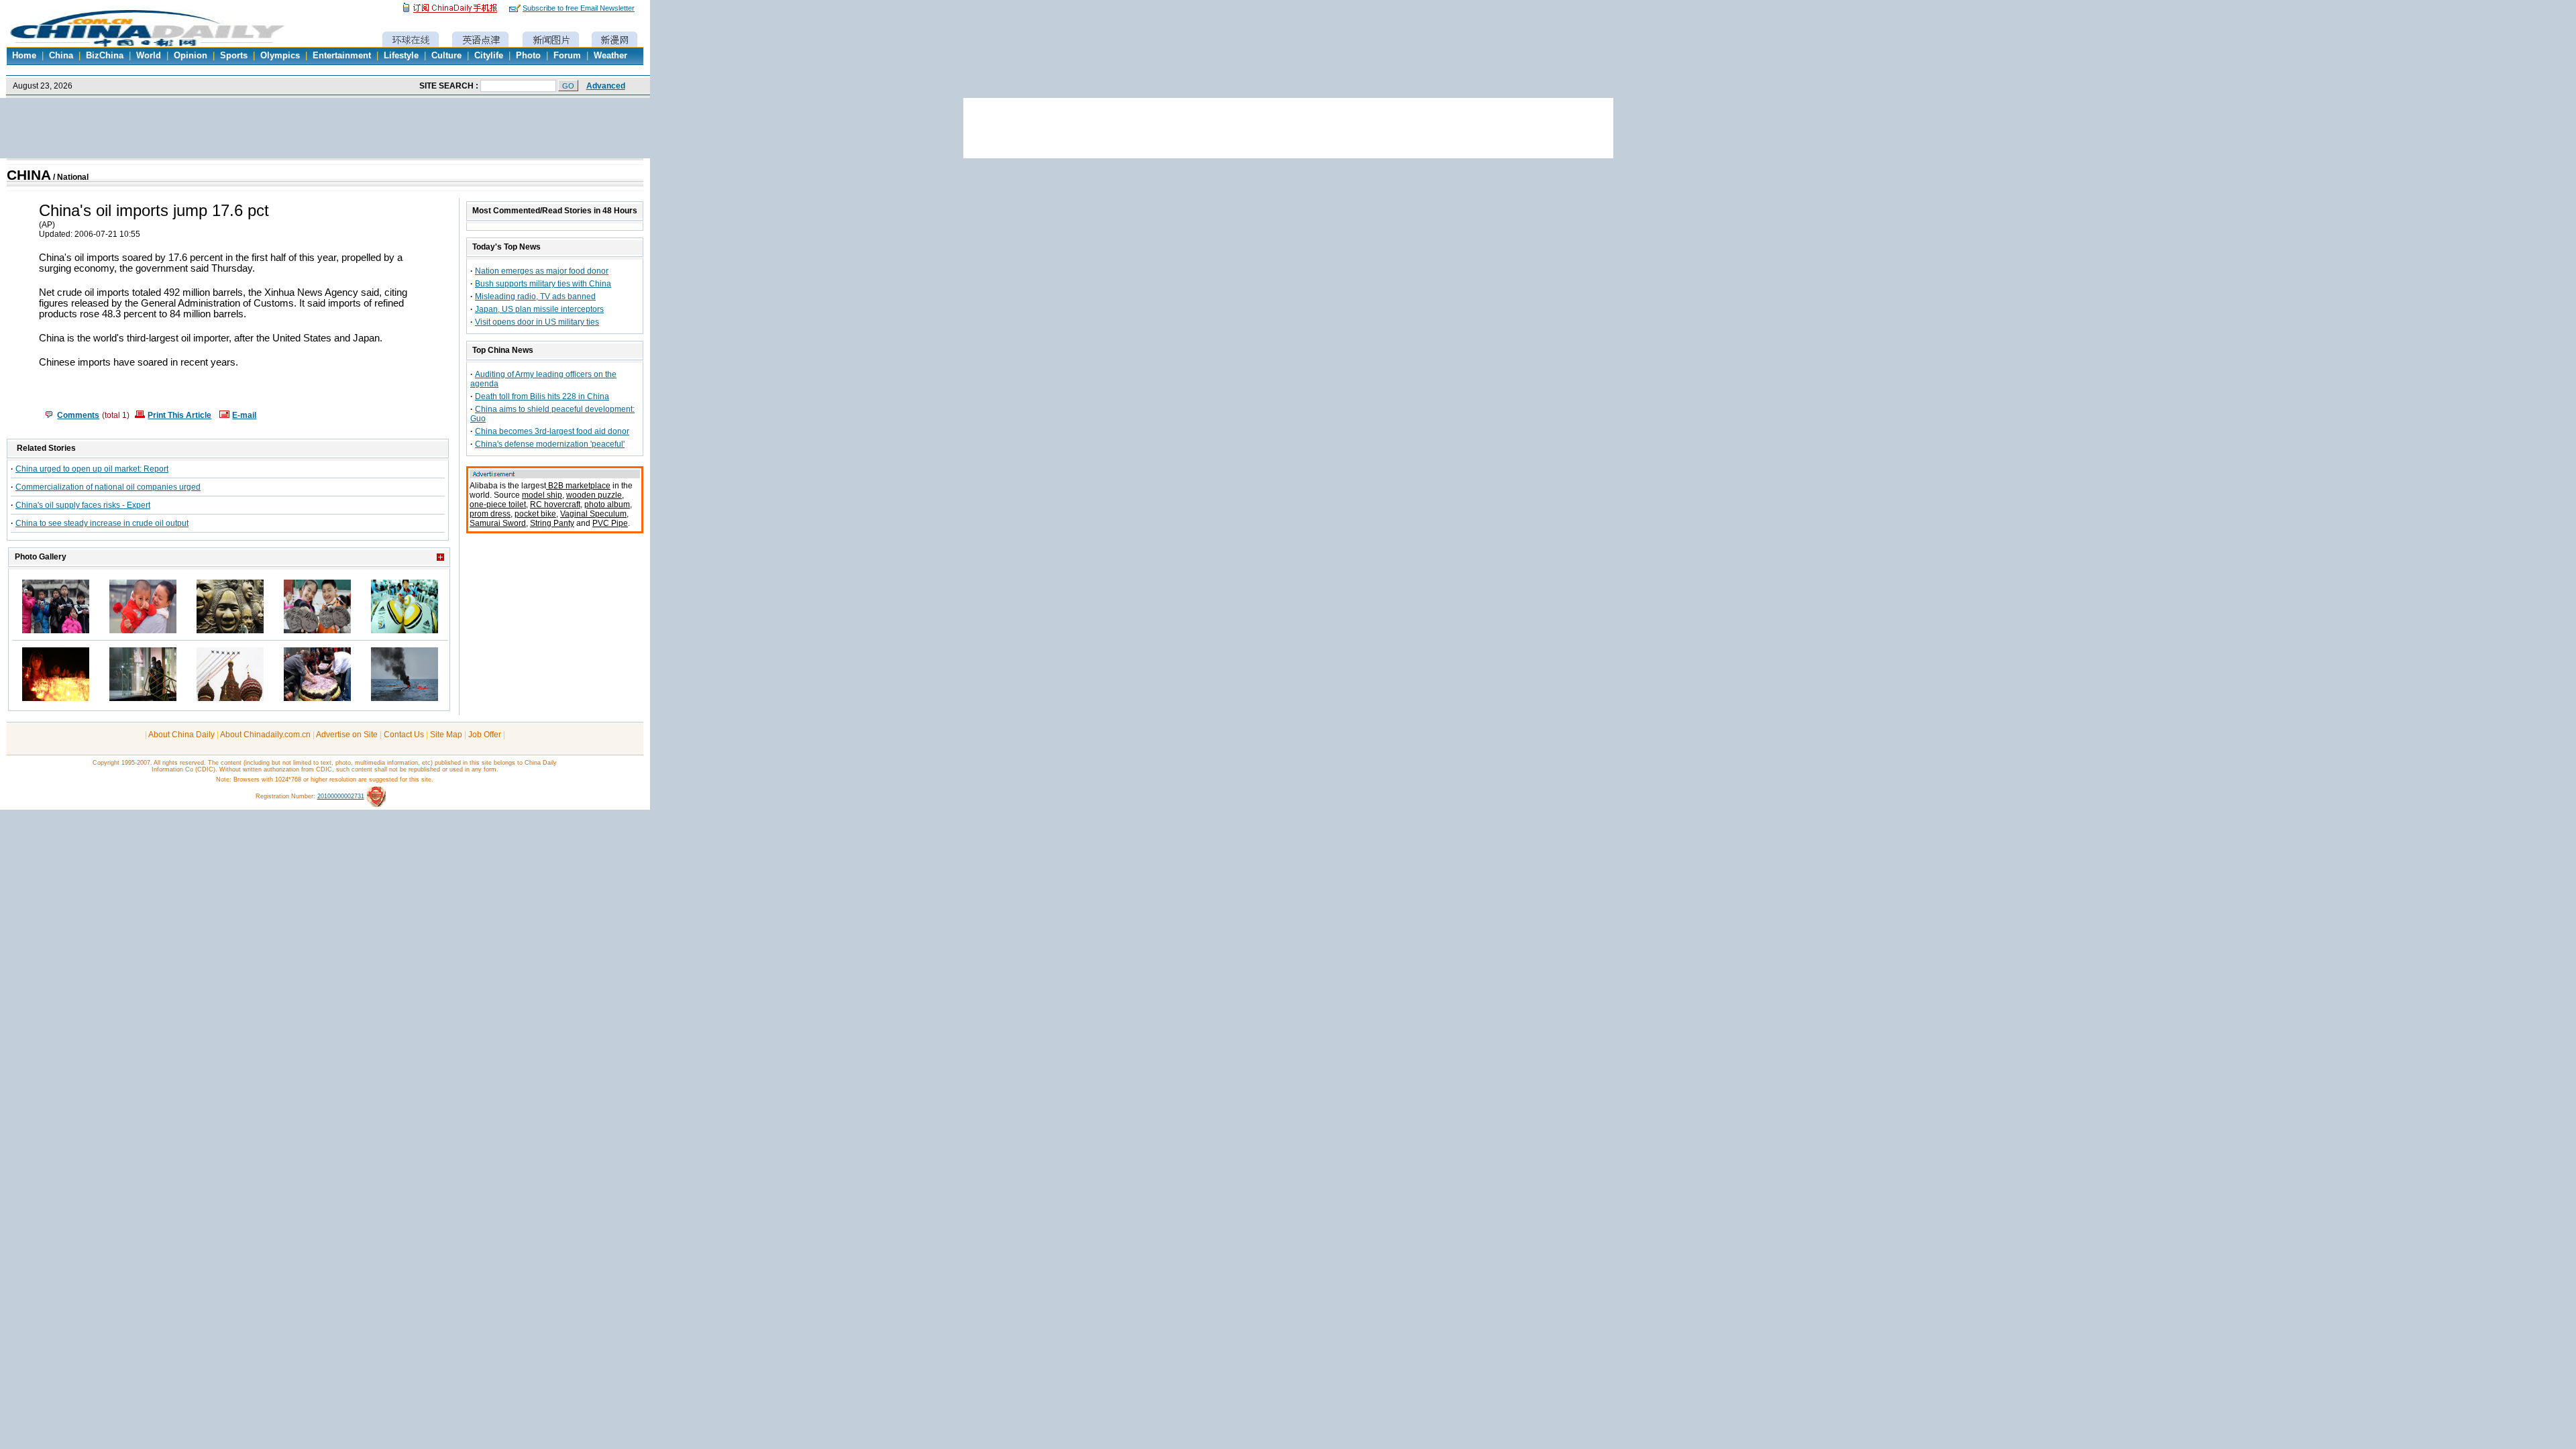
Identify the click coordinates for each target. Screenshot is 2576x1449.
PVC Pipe (610, 523)
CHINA (29, 175)
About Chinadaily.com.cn (265, 735)
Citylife (489, 56)
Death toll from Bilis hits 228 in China (542, 396)
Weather (610, 56)
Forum (567, 56)
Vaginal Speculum (593, 514)
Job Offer (485, 735)
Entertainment (342, 56)
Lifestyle (401, 56)
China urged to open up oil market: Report (92, 469)
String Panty (552, 523)
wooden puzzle (594, 495)
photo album (607, 504)
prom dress (490, 514)
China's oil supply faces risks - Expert (83, 505)
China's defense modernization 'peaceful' (550, 444)
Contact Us (404, 735)
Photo (528, 56)
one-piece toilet (498, 504)
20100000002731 (341, 796)
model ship (542, 495)
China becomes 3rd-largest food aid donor (552, 431)
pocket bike (535, 514)
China (61, 56)
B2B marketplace (578, 486)
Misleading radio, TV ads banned (535, 297)
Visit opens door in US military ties (537, 322)
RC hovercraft (555, 504)
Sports (234, 56)
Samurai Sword (498, 523)
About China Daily (181, 735)
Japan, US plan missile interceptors (539, 309)
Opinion (191, 56)
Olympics (280, 56)
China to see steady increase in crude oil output (102, 523)
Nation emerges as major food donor (542, 271)
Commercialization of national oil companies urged (108, 487)
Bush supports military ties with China (543, 284)
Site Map (446, 735)
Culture (446, 56)
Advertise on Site (347, 735)
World (149, 56)
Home (24, 56)
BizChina (105, 56)
